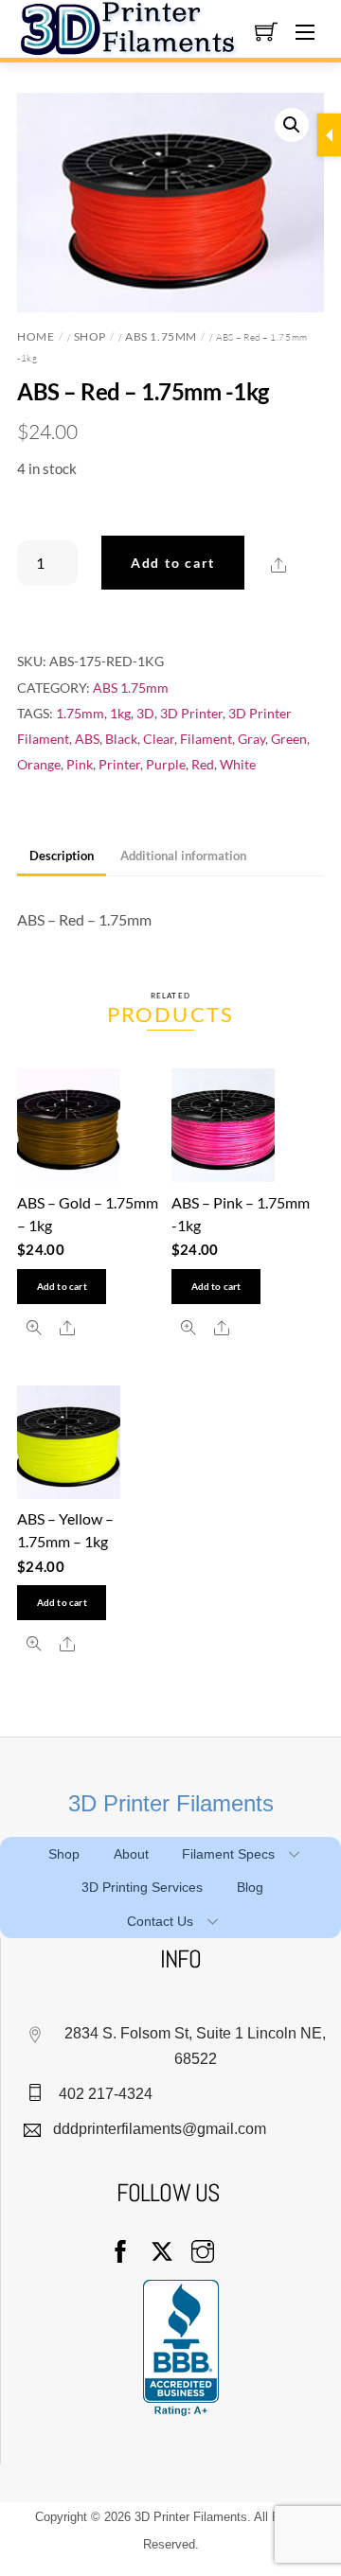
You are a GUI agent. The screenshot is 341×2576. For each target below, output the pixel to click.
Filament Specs (228, 1854)
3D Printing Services (142, 1887)
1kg (120, 713)
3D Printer (191, 713)
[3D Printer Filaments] (135, 26)
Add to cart (173, 563)
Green (289, 739)
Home (36, 336)
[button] (292, 125)
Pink (80, 764)
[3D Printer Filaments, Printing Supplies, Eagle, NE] (181, 2348)
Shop (90, 336)
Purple (166, 764)
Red (203, 764)
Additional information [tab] (183, 856)
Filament (206, 739)
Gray (251, 739)
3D (145, 713)
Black (121, 739)
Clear (159, 739)
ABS (87, 739)
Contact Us (160, 1921)
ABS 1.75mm (161, 336)
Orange (39, 764)
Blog (250, 1887)
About (131, 1854)
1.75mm (80, 713)
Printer (119, 764)
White (238, 764)
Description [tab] (62, 856)
